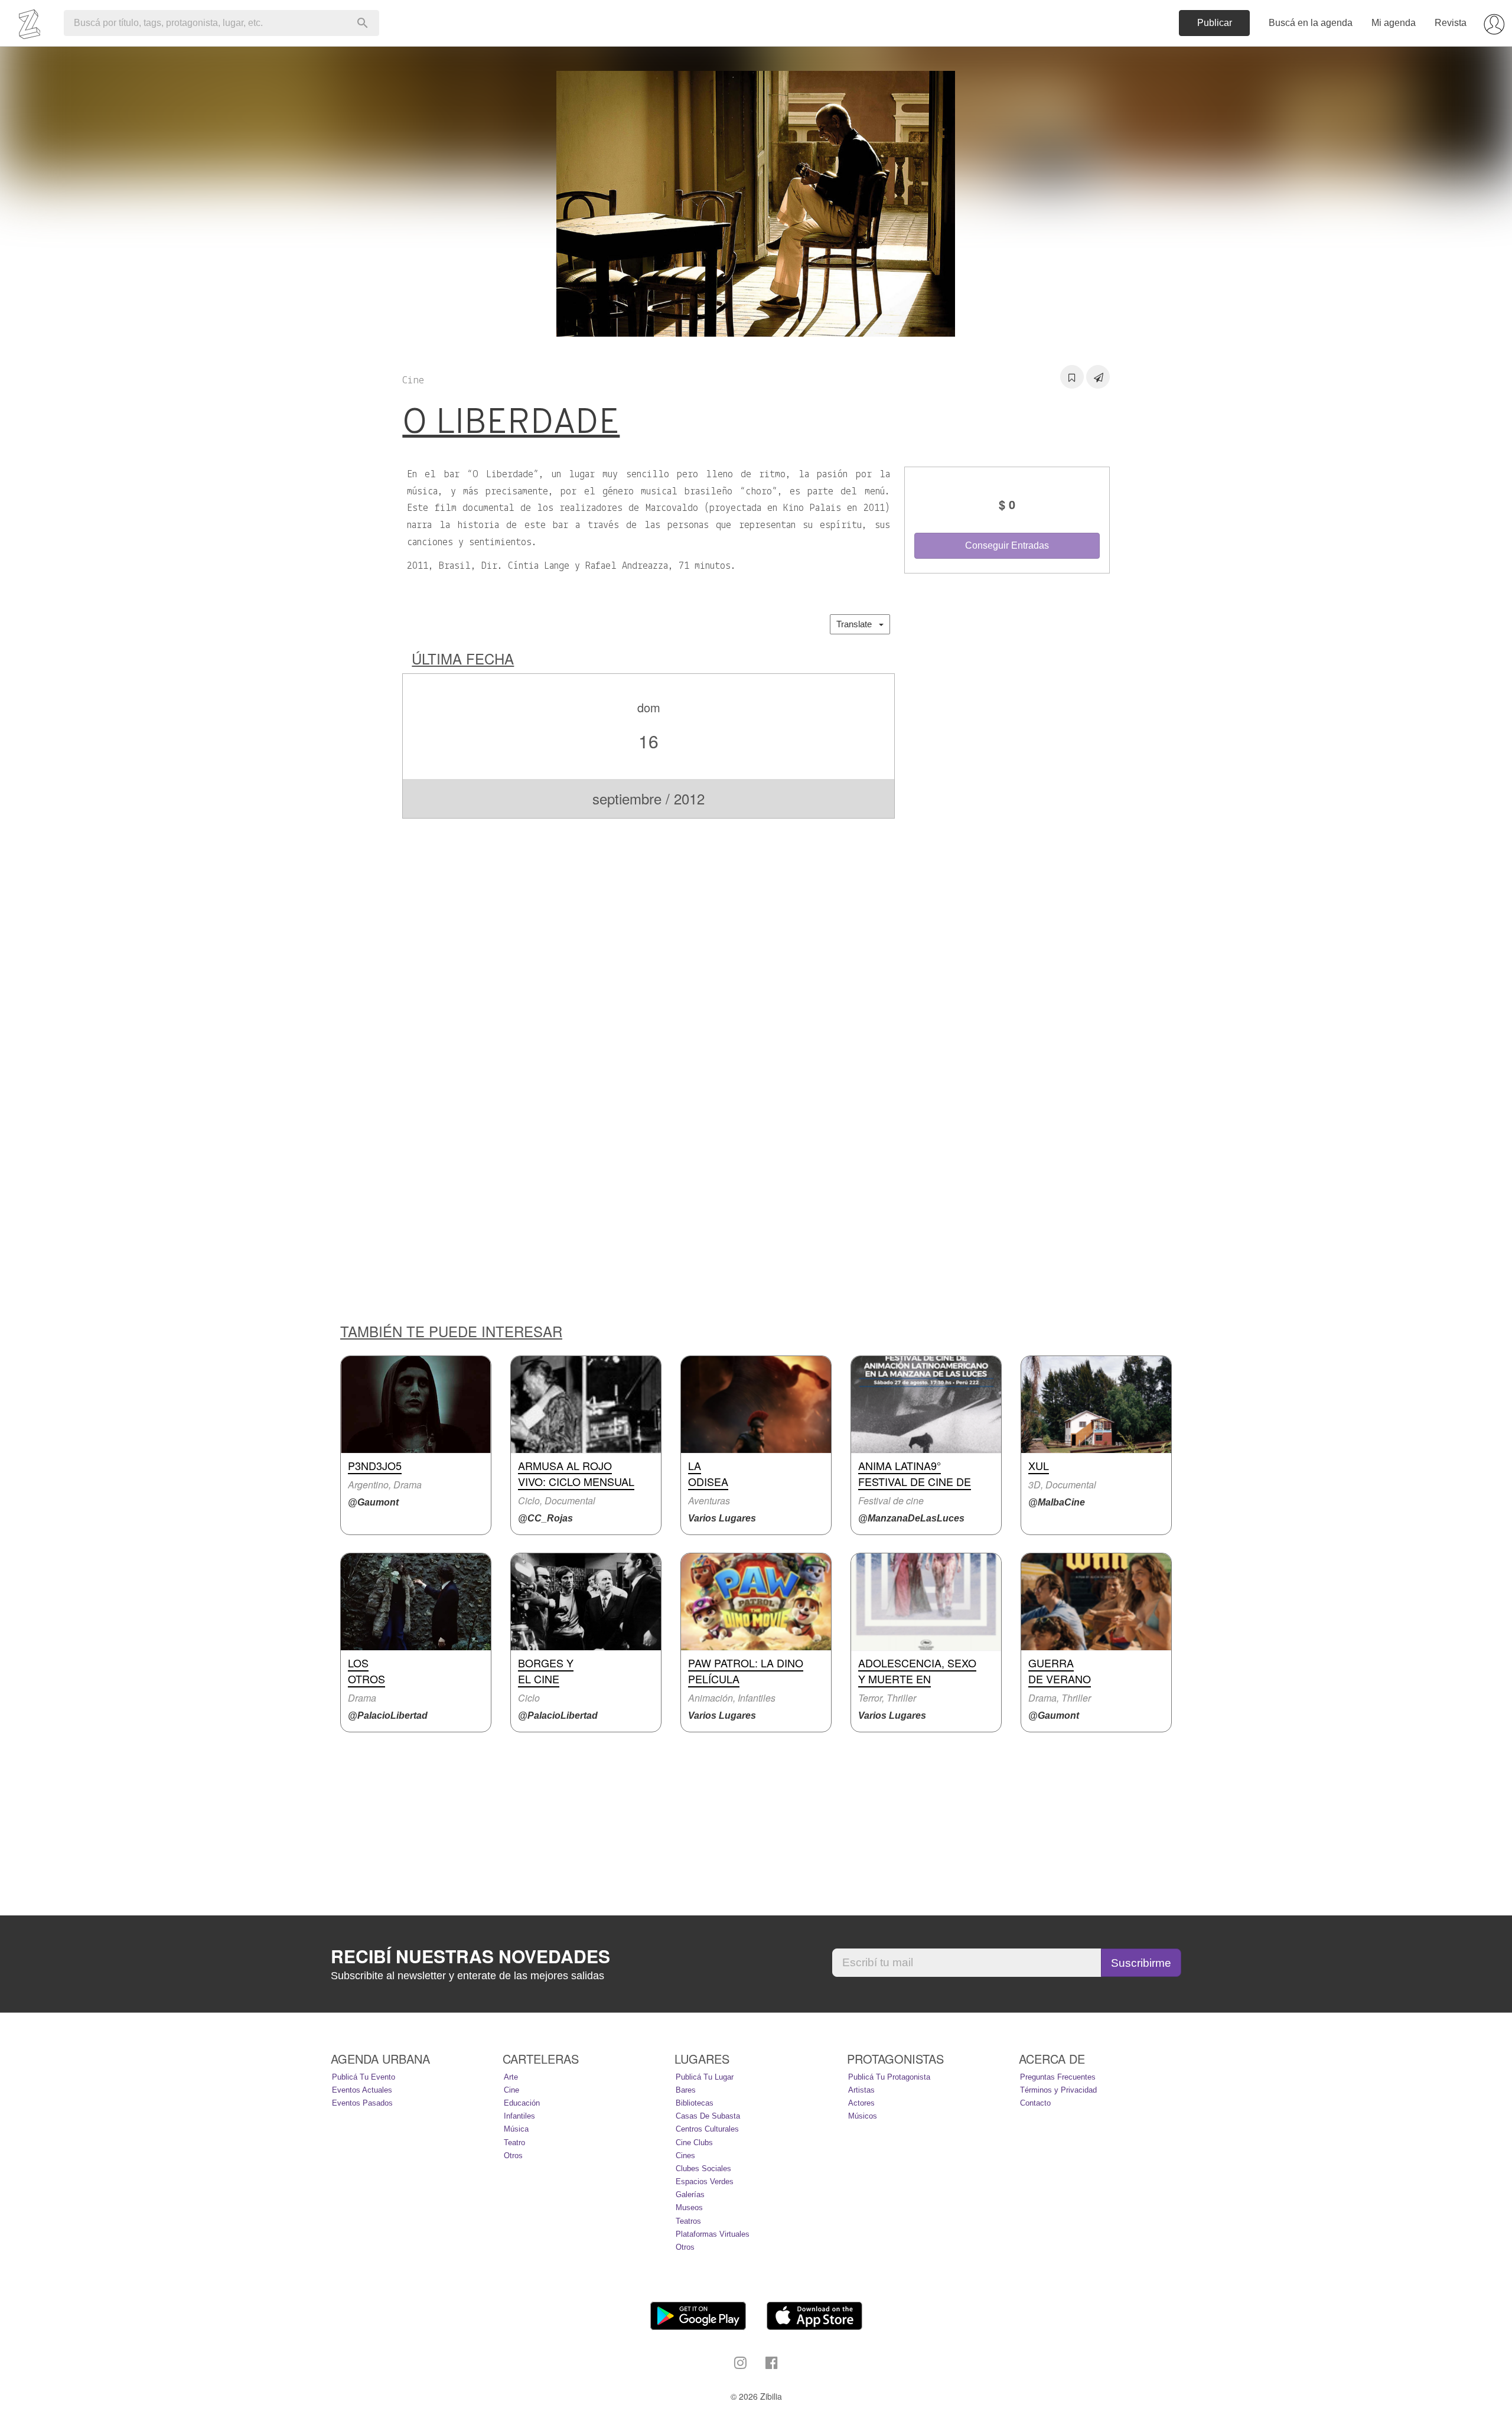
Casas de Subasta (708, 2116)
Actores (861, 2103)
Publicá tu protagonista (889, 2077)
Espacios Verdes (705, 2181)
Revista (1451, 23)
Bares (686, 2090)
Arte (511, 2077)
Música (516, 2129)
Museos (689, 2207)
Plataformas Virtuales (713, 2234)
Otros (513, 2156)
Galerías (690, 2194)
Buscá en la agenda (1311, 23)
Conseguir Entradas (1007, 545)
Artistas (861, 2090)
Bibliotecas (695, 2103)
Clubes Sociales (703, 2169)
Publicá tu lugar (705, 2077)
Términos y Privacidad (1058, 2090)
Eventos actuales (362, 2090)
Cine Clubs (694, 2143)
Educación (522, 2103)
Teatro (514, 2143)
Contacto (1035, 2103)
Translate (858, 624)
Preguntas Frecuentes (1058, 2077)
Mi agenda (1394, 23)
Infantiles (519, 2116)
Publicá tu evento (364, 2077)
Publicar (1215, 23)
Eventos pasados (362, 2103)
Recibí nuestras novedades (470, 1956)
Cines (685, 2156)
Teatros (688, 2221)
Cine (511, 2090)
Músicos (863, 2116)
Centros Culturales (707, 2129)
